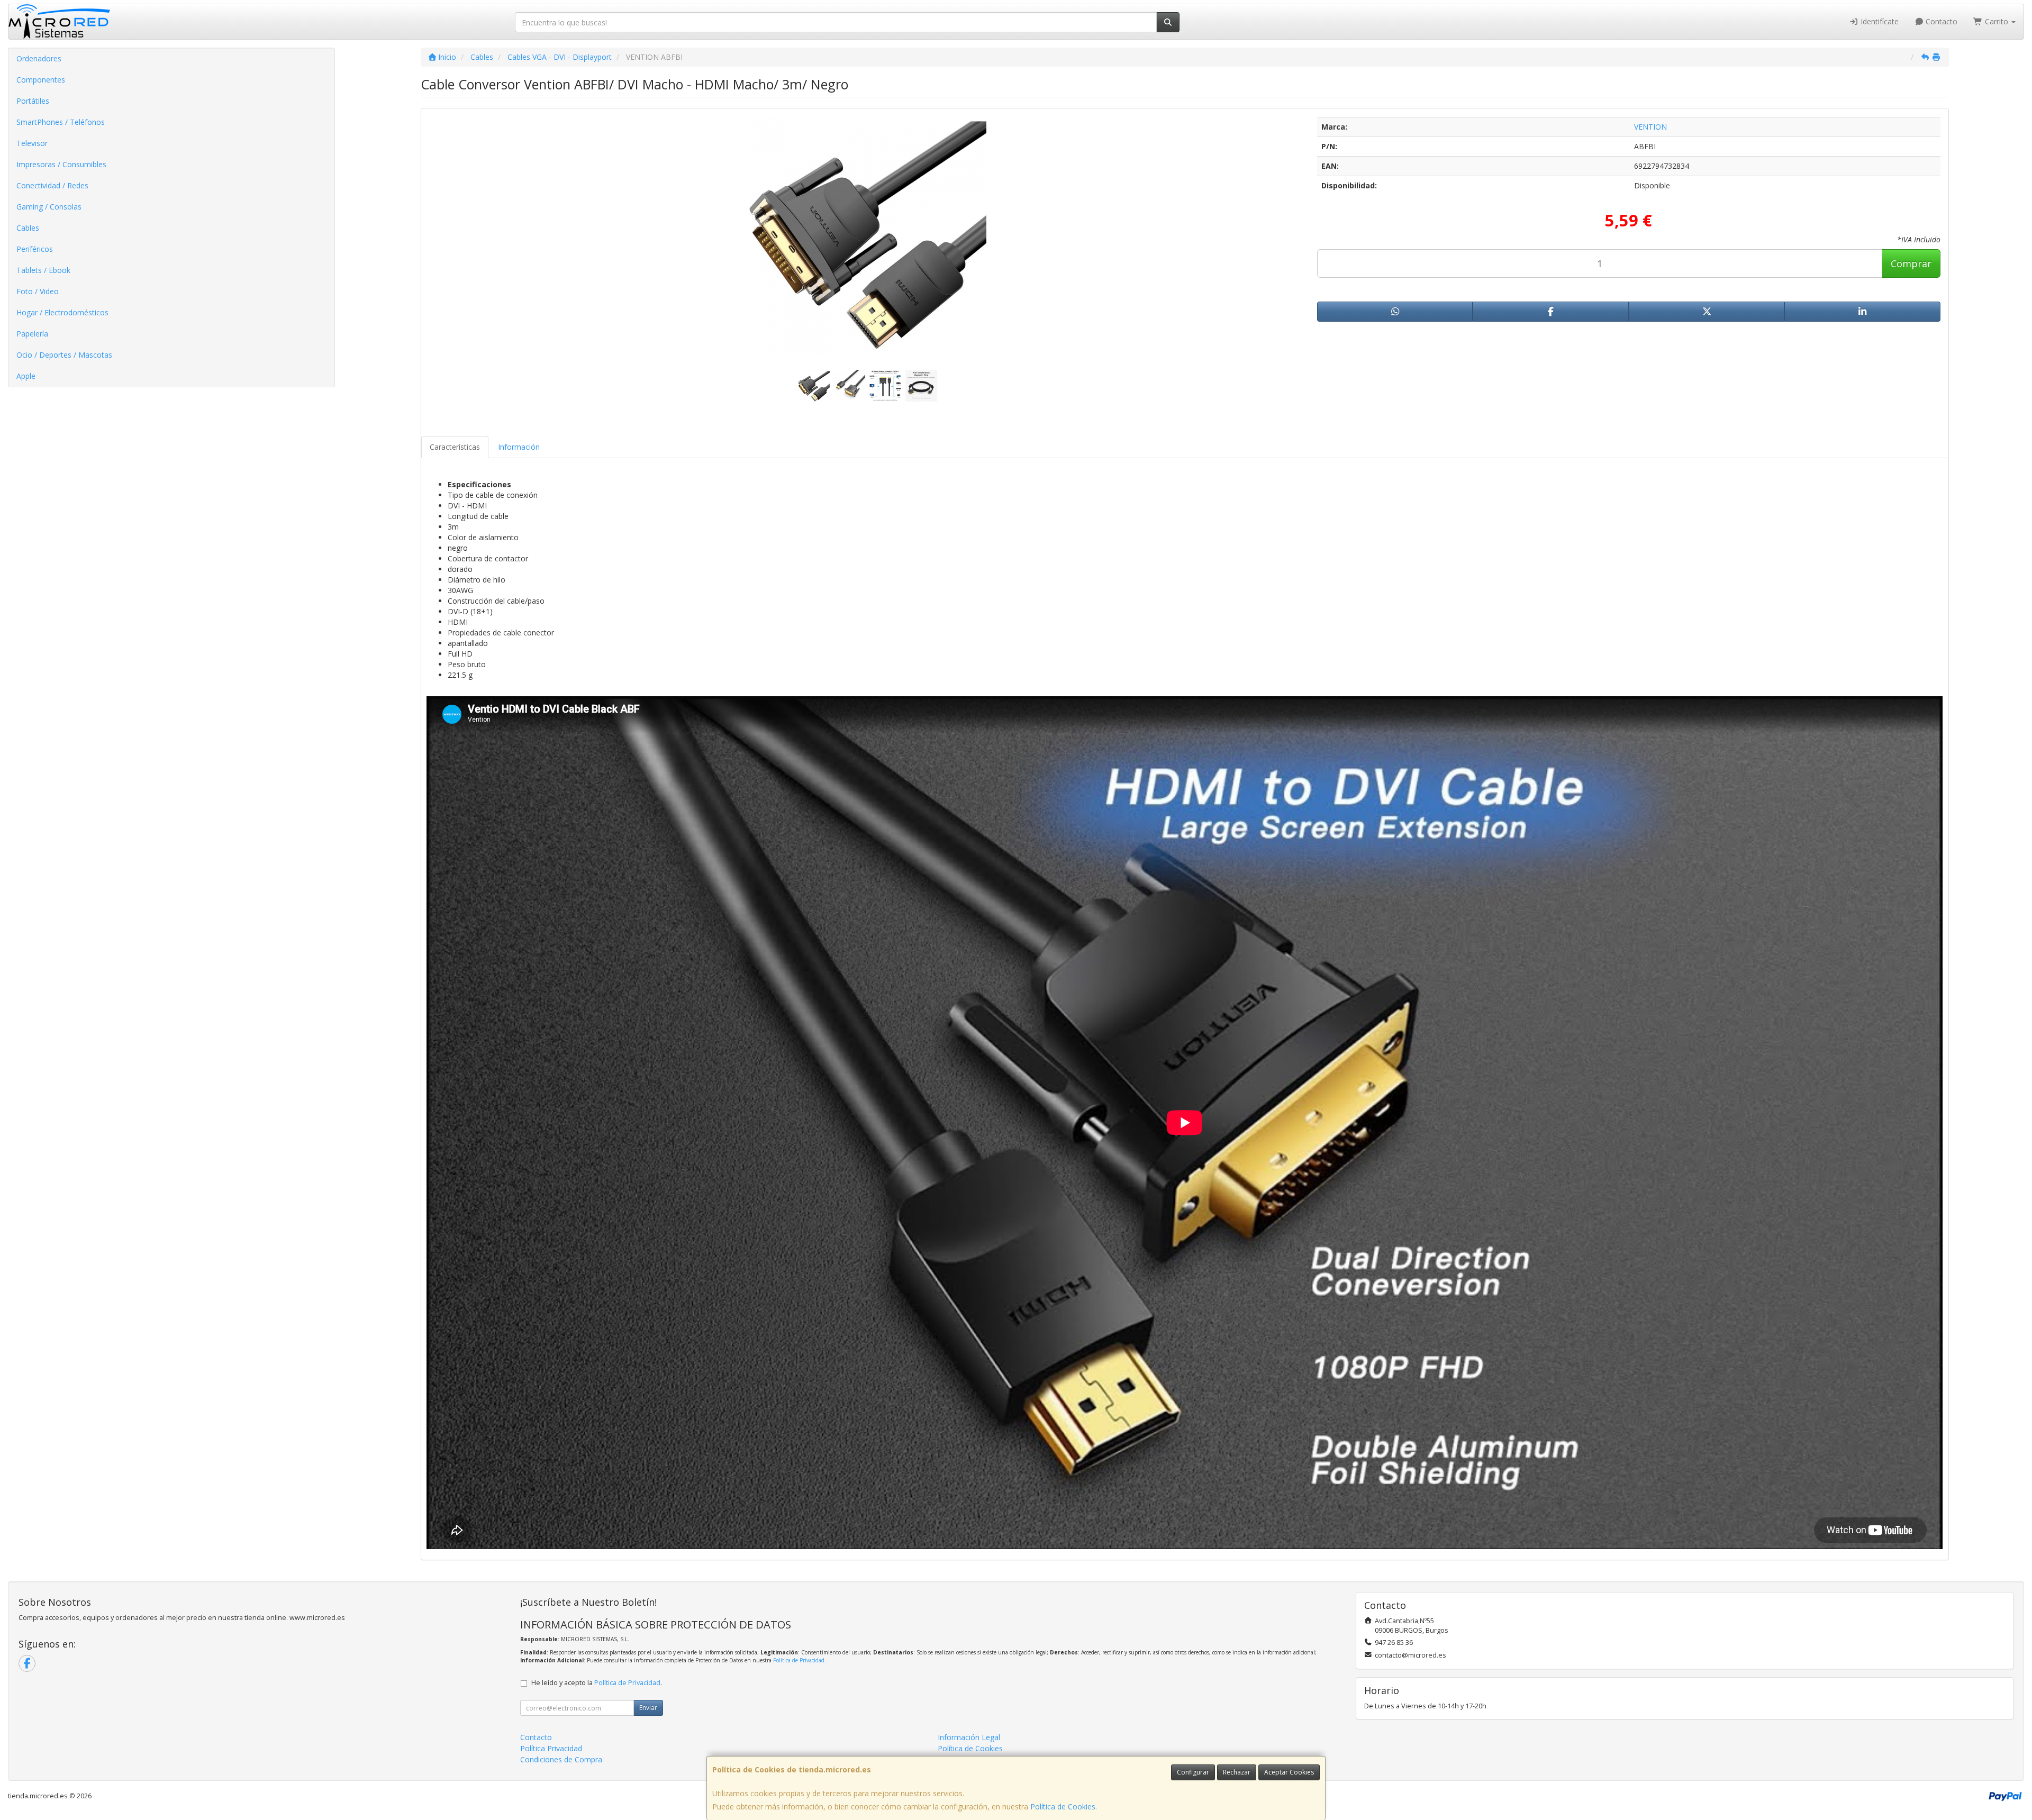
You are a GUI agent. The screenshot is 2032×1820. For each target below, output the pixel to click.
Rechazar (1237, 1772)
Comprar (1911, 263)
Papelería (32, 334)
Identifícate (1879, 21)
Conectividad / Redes (52, 185)
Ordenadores (39, 58)
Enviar (648, 1708)
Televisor (32, 143)
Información (519, 447)
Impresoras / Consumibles (61, 164)
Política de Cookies (1063, 1807)
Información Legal (969, 1737)
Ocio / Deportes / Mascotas (64, 355)
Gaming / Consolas (49, 207)
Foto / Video (38, 291)
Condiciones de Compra (561, 1759)
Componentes (41, 80)
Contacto (1940, 21)
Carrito (1997, 21)
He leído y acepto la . (597, 1683)
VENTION (1650, 127)
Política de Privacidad (799, 1660)
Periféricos (35, 249)
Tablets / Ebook (43, 270)
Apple (26, 376)
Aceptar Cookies (1289, 1772)
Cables (28, 228)
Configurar (1193, 1772)
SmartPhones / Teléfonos (61, 122)
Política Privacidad (551, 1748)
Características (455, 447)
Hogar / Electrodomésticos (62, 312)
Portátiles (33, 101)
